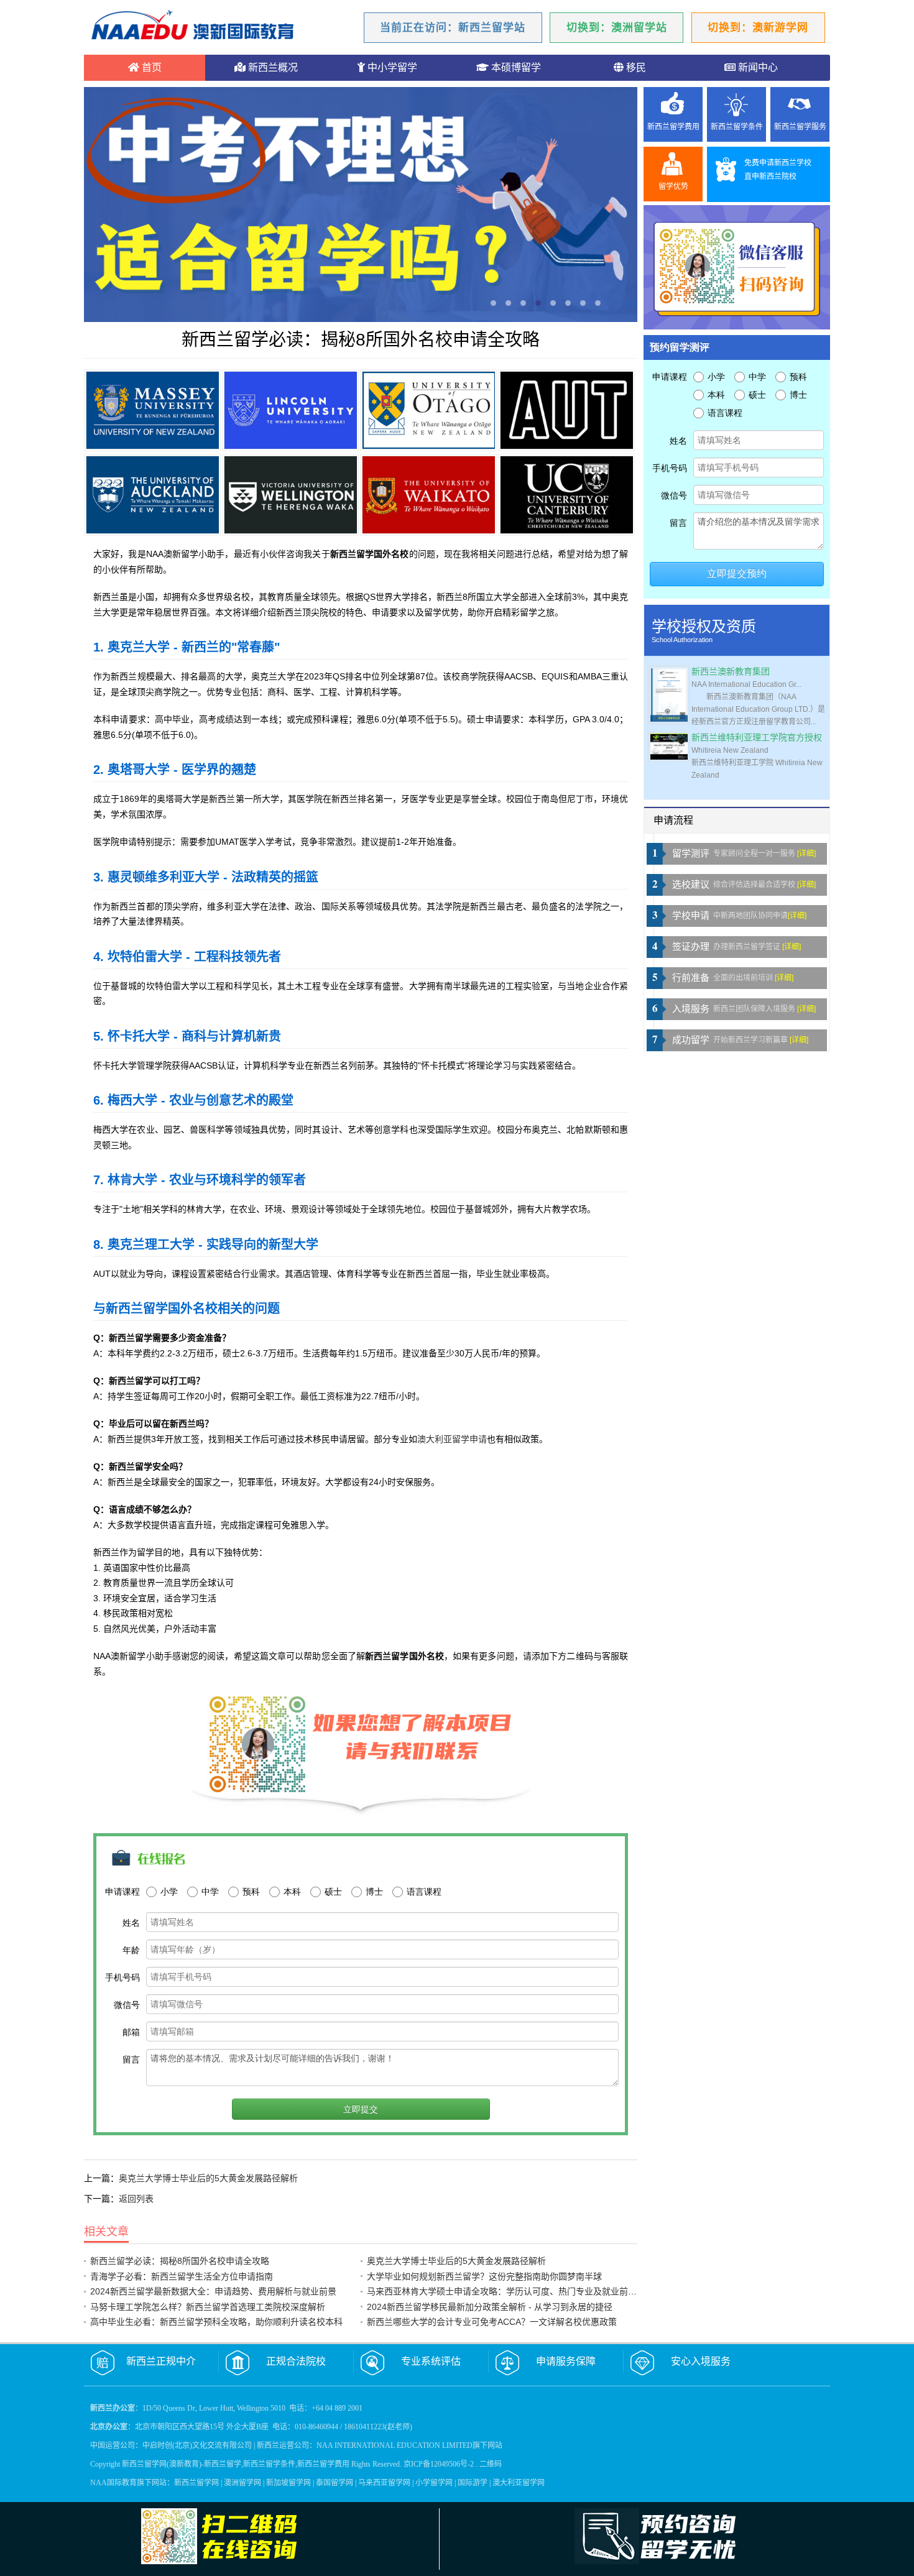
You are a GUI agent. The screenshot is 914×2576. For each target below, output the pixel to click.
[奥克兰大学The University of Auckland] (152, 495)
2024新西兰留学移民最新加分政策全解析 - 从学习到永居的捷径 (490, 2307)
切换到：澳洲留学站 (617, 28)
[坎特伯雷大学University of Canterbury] (566, 495)
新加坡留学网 (289, 2483)
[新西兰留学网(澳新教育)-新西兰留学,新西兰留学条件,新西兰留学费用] (193, 27)
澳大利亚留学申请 (452, 1439)
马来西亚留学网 (384, 2483)
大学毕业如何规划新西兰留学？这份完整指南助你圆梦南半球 (484, 2276)
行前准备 (691, 978)
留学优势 (673, 186)
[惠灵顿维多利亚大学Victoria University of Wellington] (290, 495)
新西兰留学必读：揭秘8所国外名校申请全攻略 (180, 2261)
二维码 (491, 2464)
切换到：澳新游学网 (758, 28)
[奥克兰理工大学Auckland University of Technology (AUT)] (566, 410)
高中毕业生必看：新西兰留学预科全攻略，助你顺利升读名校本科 (216, 2322)
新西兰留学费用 (673, 127)
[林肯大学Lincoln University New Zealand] (290, 410)
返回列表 (136, 2199)
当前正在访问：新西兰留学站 (453, 28)
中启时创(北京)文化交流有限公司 (197, 2445)
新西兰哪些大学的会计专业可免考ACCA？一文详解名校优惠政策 (492, 2322)
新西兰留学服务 (800, 127)
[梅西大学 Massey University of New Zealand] (152, 410)
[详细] (806, 853)
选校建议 (691, 885)
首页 (150, 67)
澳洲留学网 (242, 2483)
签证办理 (691, 947)
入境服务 (691, 1009)
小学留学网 (434, 2483)
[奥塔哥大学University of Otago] (428, 410)
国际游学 (473, 2483)
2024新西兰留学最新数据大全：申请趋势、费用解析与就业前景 (213, 2291)
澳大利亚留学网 (519, 2483)
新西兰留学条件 (737, 127)
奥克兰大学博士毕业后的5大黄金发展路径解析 (208, 2178)
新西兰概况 (272, 67)
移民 (635, 67)
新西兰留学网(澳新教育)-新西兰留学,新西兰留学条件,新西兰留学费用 (236, 2464)
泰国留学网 (335, 2483)
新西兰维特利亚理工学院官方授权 (757, 738)
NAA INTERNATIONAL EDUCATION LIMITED (395, 2445)
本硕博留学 (515, 67)
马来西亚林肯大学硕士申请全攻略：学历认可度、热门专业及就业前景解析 (510, 2291)
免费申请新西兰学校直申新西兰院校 (778, 170)
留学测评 (691, 853)
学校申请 (691, 916)
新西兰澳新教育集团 (731, 672)
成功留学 (691, 1040)
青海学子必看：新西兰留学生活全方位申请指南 (182, 2276)
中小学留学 (391, 67)
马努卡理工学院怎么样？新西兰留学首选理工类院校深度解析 (208, 2307)
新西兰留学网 (196, 2483)
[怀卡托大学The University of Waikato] (428, 495)
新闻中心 (757, 67)
